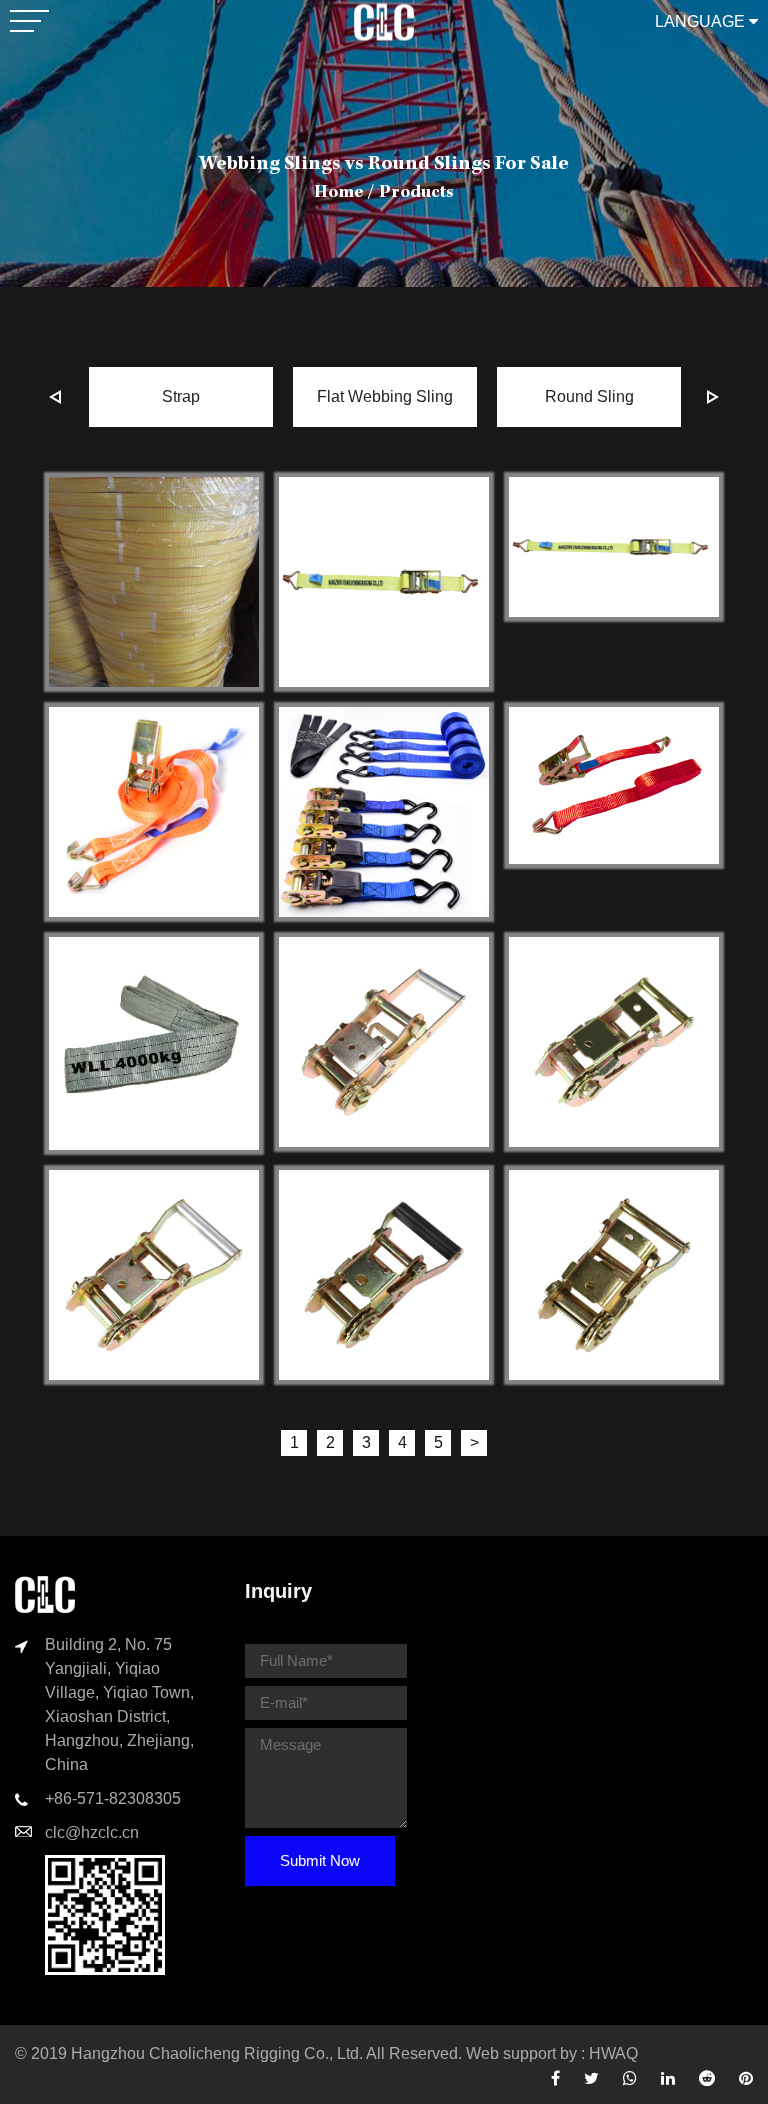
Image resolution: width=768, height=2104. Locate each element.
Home (338, 193)
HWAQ (613, 2053)
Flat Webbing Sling (385, 396)
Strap (181, 396)
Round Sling (589, 396)
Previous (55, 397)
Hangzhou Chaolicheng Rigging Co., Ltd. (217, 2053)
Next (713, 397)
